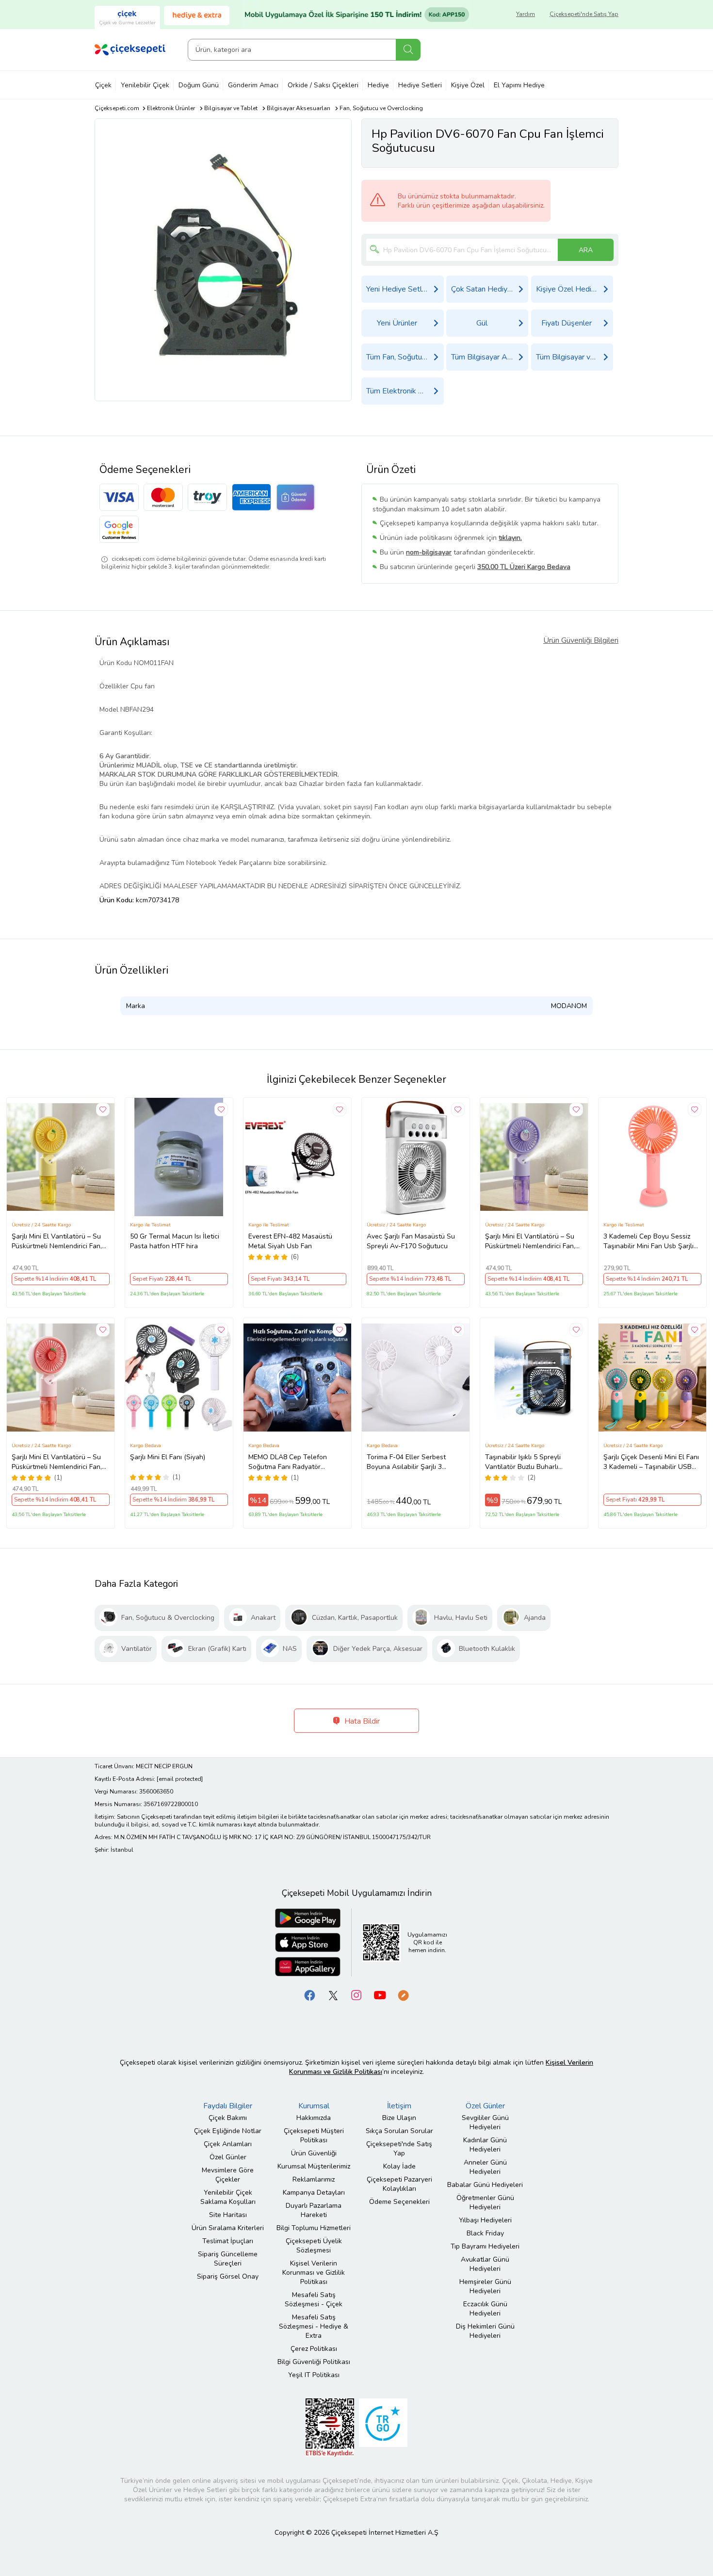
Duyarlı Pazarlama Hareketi (314, 2210)
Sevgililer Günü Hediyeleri (485, 2122)
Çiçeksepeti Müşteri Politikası (314, 2136)
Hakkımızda (314, 2118)
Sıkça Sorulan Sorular (399, 2131)
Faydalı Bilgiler (228, 2106)
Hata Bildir (361, 1721)
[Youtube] (380, 1995)
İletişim (399, 2106)
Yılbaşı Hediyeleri (485, 2220)
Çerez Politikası (314, 2349)
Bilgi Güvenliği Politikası (314, 2362)
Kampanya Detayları (314, 2193)
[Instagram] (356, 1995)
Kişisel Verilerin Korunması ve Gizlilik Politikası (314, 2273)
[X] (333, 1995)
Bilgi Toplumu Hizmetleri (314, 2228)
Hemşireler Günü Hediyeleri (485, 2286)
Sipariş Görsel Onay (228, 2276)
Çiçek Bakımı (228, 2118)
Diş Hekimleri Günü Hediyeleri (485, 2331)
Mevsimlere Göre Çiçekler (228, 2175)
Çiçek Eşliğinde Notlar (228, 2131)
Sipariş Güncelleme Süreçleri (228, 2259)
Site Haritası (228, 2215)
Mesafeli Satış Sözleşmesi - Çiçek (314, 2299)
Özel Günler (228, 2157)
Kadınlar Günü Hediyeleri (485, 2145)
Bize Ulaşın (399, 2118)
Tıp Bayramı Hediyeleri (485, 2246)
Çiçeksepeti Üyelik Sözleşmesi (314, 2246)
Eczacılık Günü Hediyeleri (485, 2309)
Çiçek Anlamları (228, 2144)
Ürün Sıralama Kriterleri (228, 2228)
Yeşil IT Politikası (314, 2375)
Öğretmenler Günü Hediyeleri (485, 2202)
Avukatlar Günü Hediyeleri (485, 2264)
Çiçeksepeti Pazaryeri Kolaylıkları (399, 2184)
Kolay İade (399, 2166)
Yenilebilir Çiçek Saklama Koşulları (228, 2197)
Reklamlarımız (314, 2179)
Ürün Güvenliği (314, 2153)
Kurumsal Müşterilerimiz (314, 2166)
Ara (408, 50)
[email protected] (180, 1779)
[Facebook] (310, 1995)
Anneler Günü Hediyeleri (485, 2167)
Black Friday (485, 2233)
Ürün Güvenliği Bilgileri (581, 640)
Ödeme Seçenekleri (399, 2202)
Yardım (526, 14)
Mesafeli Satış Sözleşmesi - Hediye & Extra (314, 2326)
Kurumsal (314, 2106)
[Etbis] (330, 2427)
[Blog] (403, 1995)
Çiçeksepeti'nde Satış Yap (584, 14)
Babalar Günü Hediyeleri (485, 2185)
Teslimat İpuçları (228, 2241)
